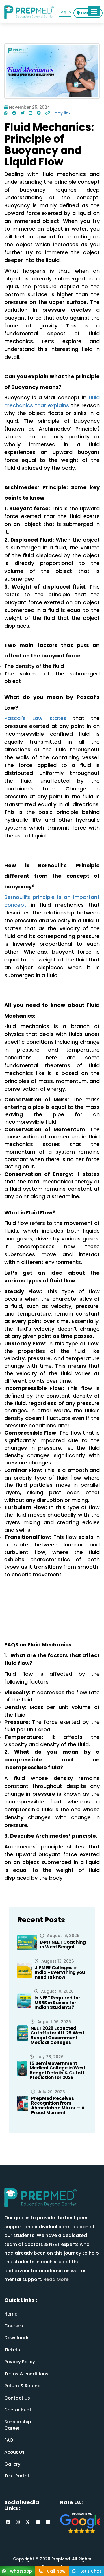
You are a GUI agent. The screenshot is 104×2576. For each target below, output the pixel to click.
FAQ (9, 2440)
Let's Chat (90, 2571)
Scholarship (18, 2422)
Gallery (12, 2464)
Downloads (17, 2338)
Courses (14, 2326)
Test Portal (17, 2476)
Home (11, 2314)
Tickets (12, 2350)
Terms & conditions (26, 2374)
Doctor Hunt (18, 2410)
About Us (14, 2452)
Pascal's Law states (35, 718)
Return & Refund (23, 2386)
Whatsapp (20, 2571)
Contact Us (17, 2398)
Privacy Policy (20, 2362)
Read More (55, 2279)
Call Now (56, 2571)
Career (12, 2428)
